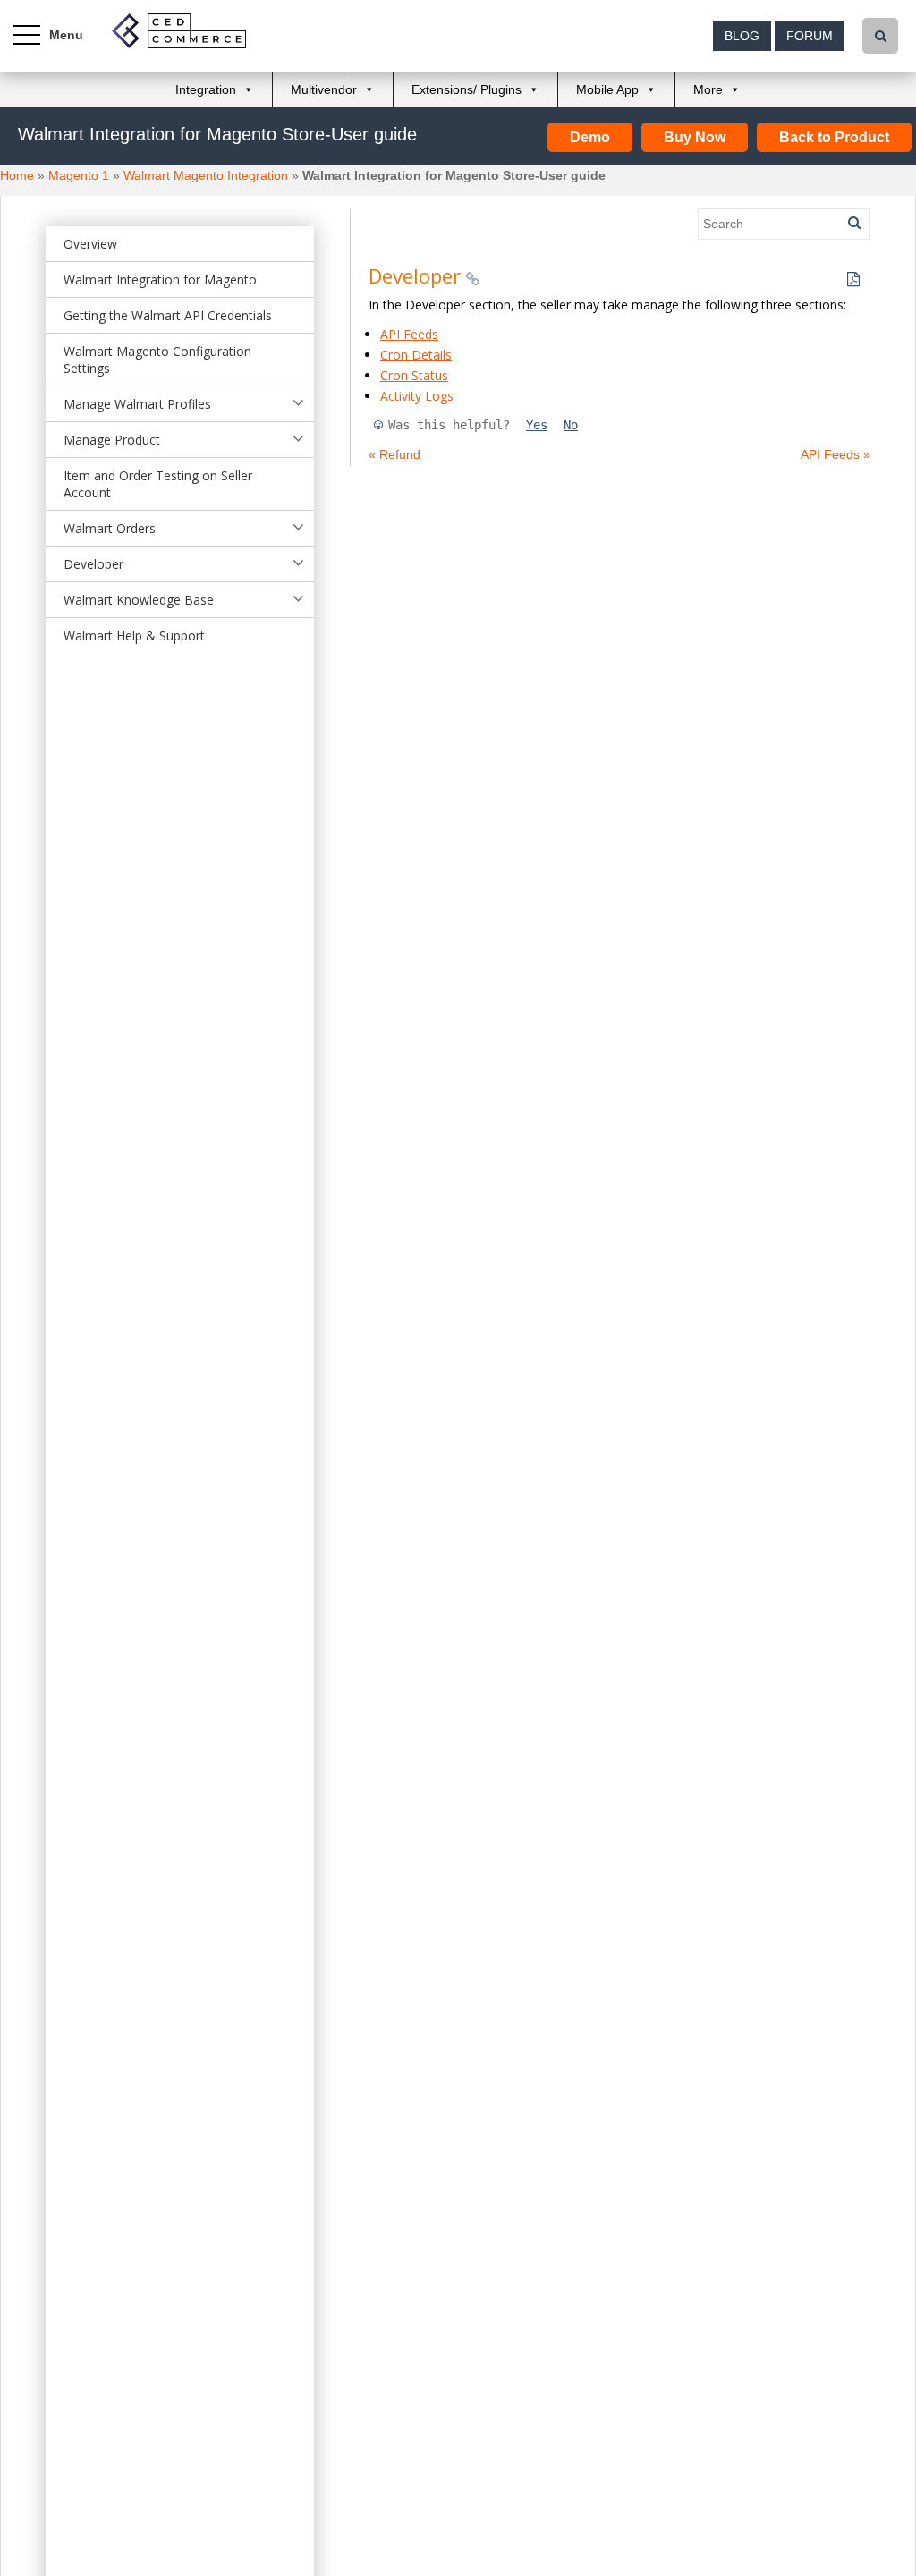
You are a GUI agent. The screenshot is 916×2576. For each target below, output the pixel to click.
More (708, 89)
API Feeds (409, 334)
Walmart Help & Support (134, 636)
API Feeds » (835, 454)
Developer (93, 564)
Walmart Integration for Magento (160, 280)
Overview (90, 244)
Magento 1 (79, 175)
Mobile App (607, 89)
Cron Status (414, 375)
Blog (742, 36)
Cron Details (416, 355)
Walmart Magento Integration (206, 175)
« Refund (394, 454)
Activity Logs (417, 396)
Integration (206, 89)
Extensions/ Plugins (466, 89)
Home (17, 175)
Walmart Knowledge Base (139, 600)
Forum (810, 36)
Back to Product (834, 137)
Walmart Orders (110, 528)
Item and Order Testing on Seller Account (158, 484)
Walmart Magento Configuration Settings (157, 360)
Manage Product (112, 440)
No (571, 425)
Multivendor (324, 89)
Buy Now (695, 137)
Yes (537, 425)
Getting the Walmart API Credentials (168, 315)
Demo (590, 137)
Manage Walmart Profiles (137, 404)
